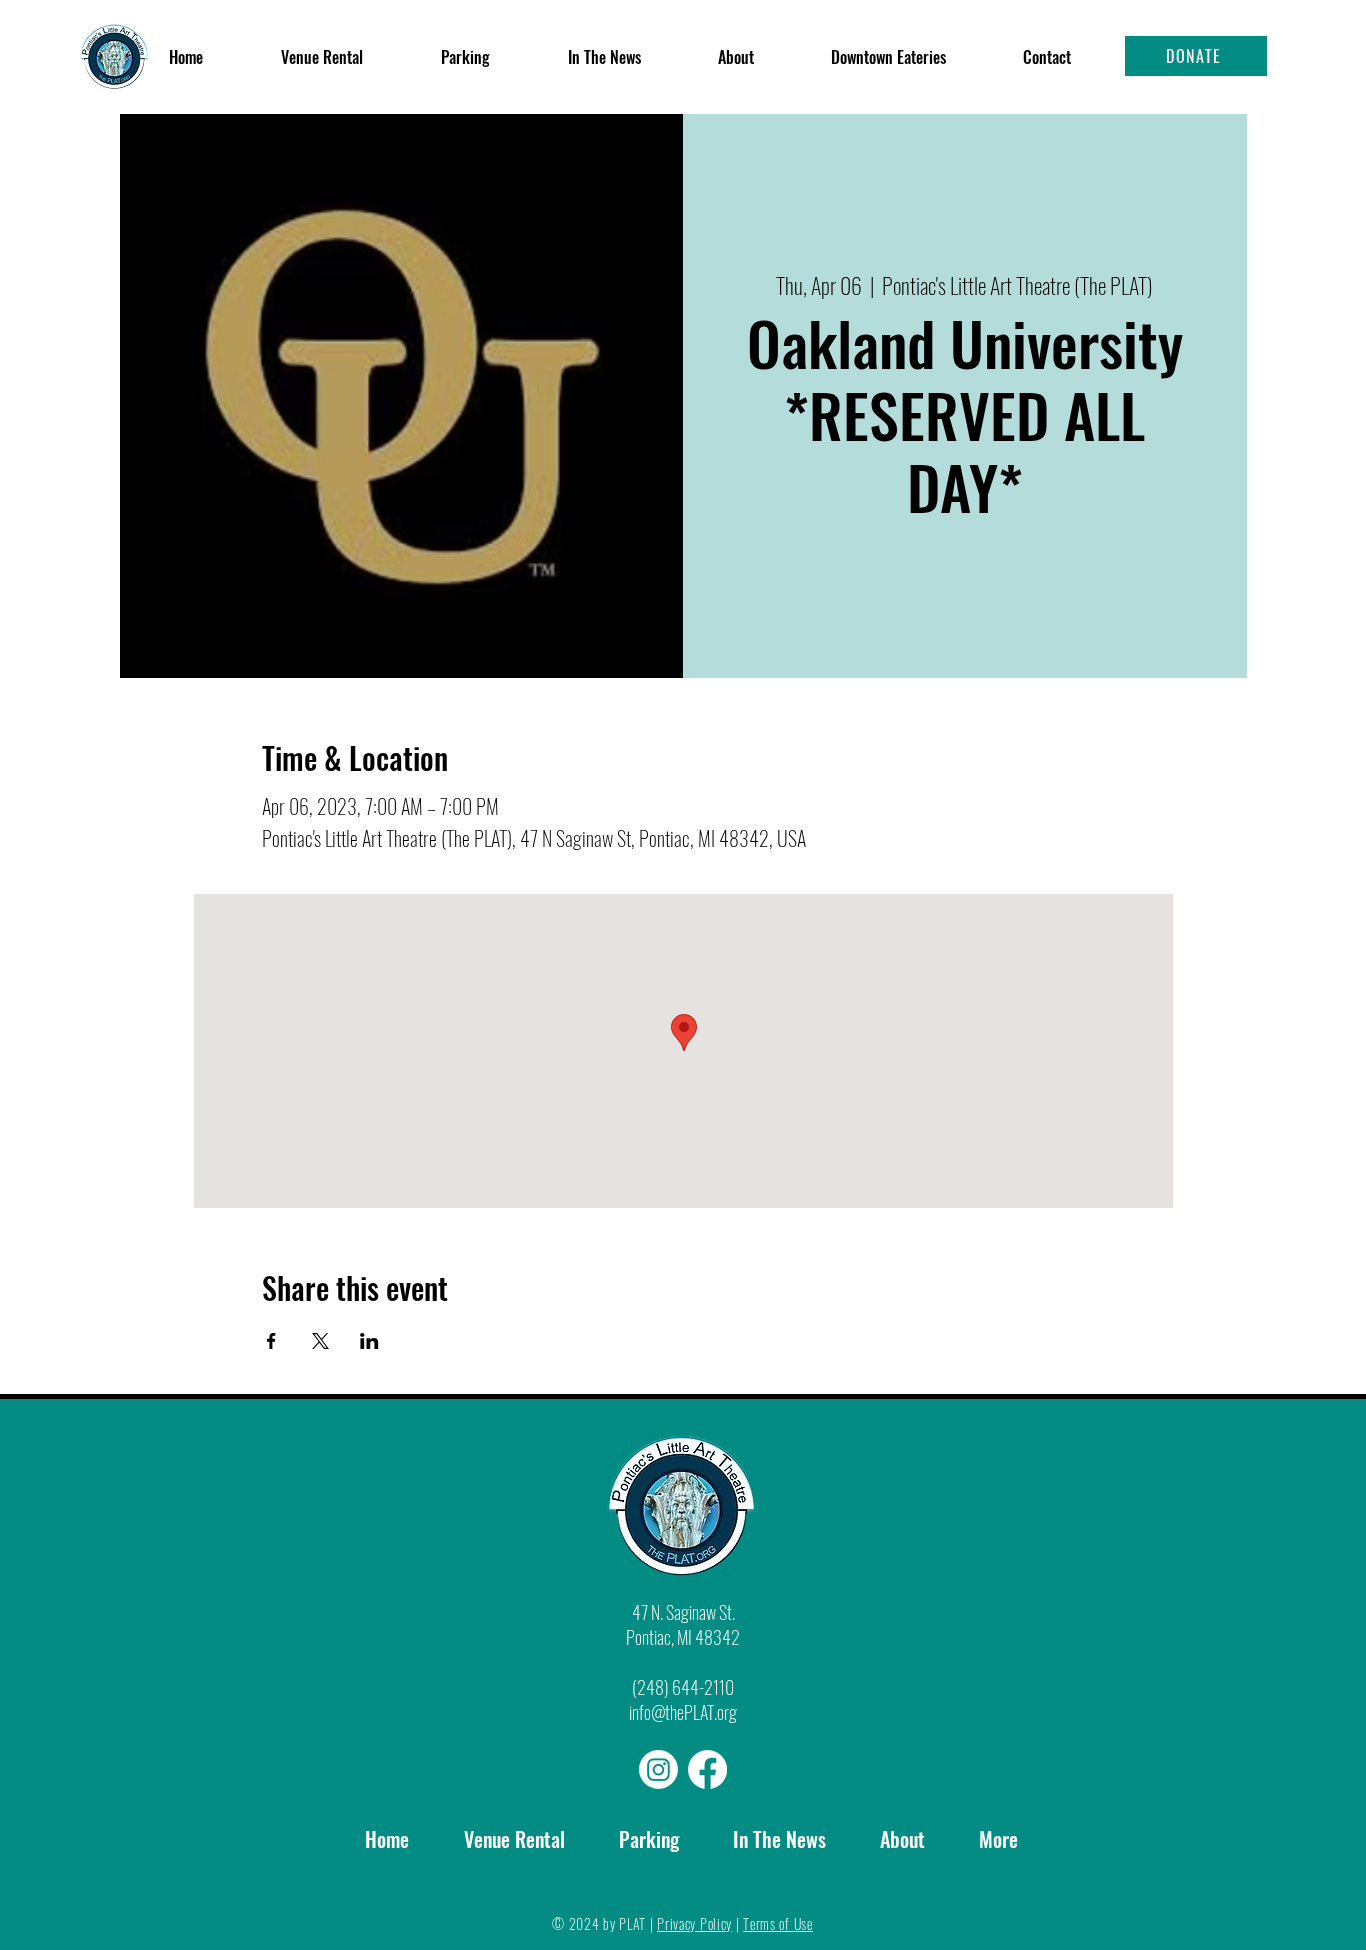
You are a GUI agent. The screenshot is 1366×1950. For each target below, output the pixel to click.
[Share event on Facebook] (271, 1341)
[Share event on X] (320, 1341)
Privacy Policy (694, 1923)
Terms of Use (777, 1923)
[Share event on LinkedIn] (369, 1341)
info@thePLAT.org (683, 1712)
